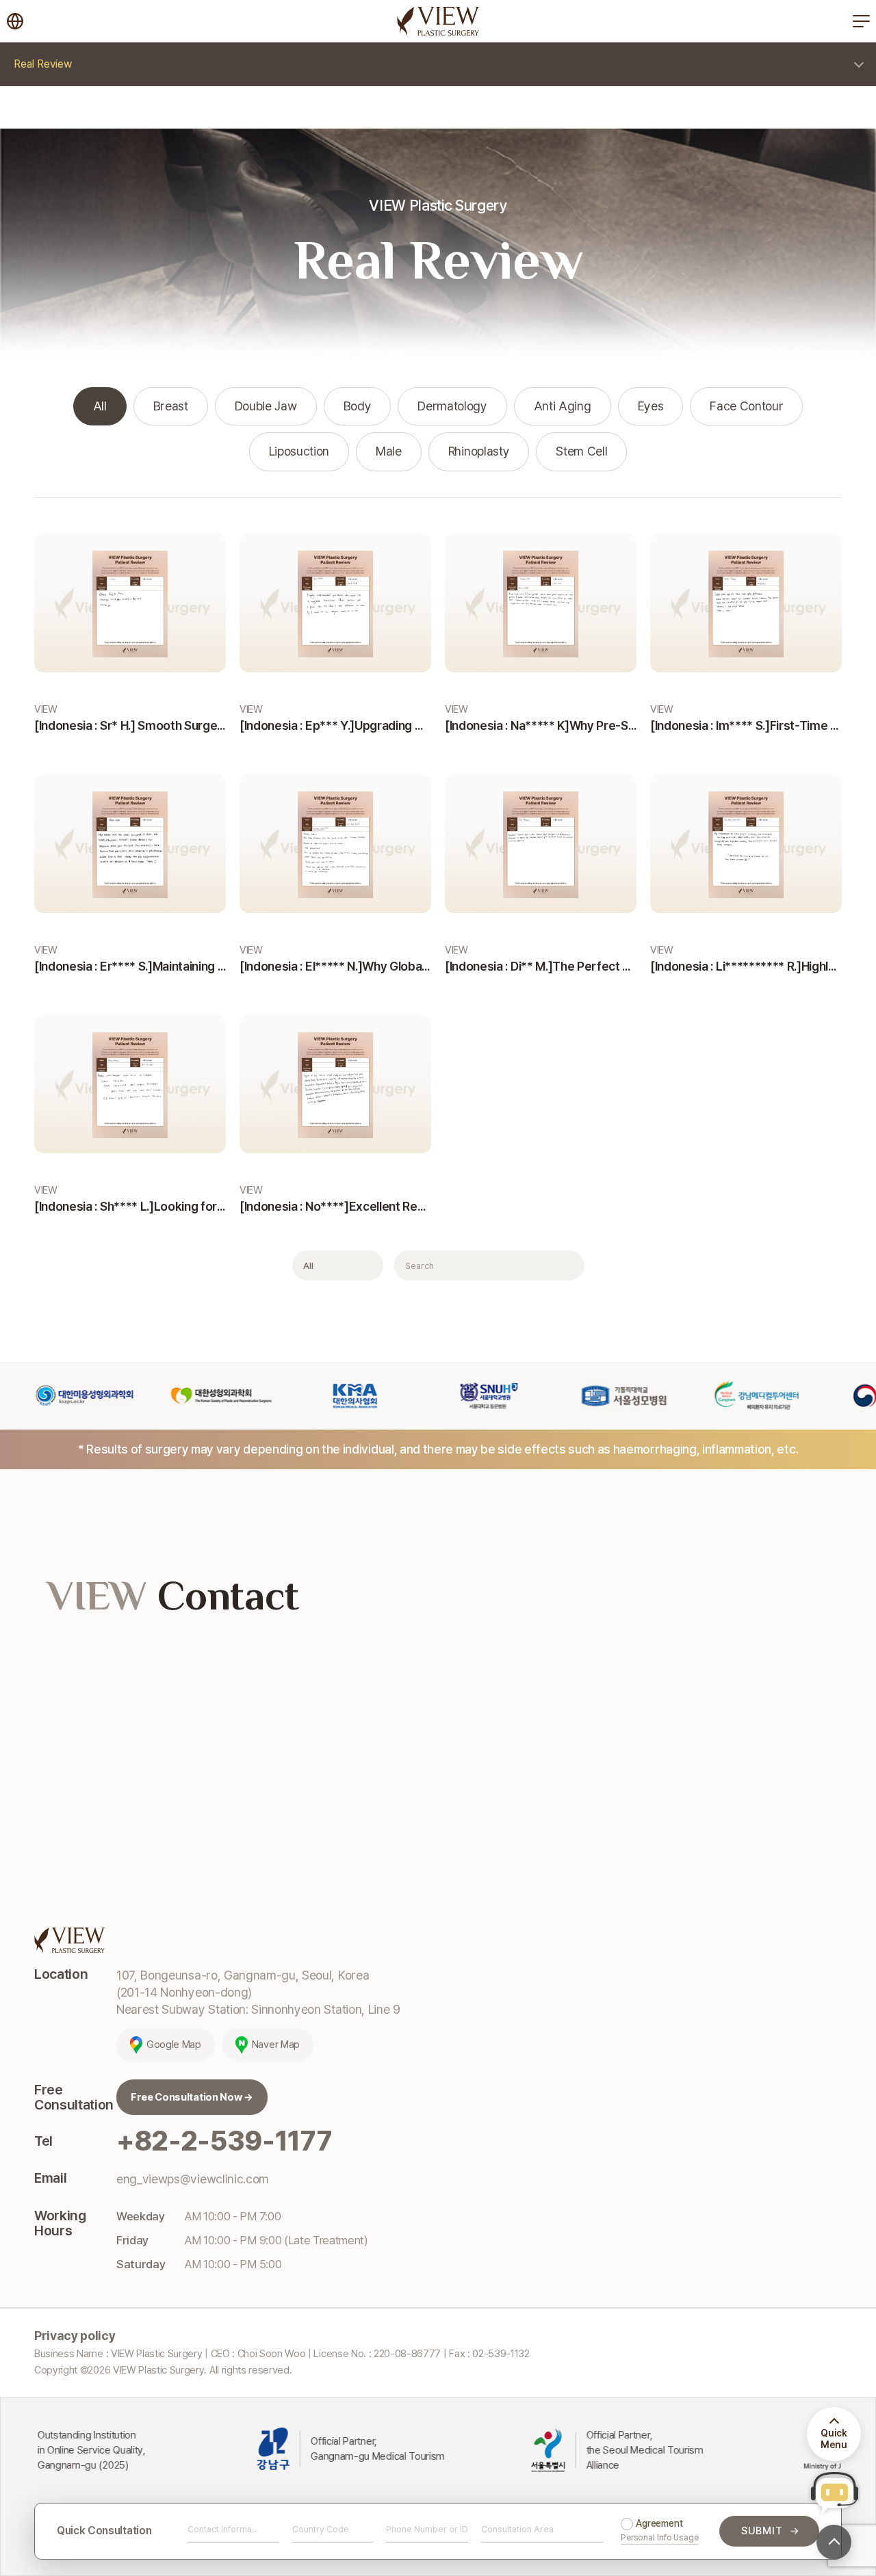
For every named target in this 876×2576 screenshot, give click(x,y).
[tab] (100, 407)
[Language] (15, 21)
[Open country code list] (363, 2531)
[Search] (567, 1265)
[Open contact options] (270, 2531)
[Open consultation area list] (593, 2531)
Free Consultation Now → (192, 2097)
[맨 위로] (834, 2542)
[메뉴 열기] (861, 21)
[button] (834, 2493)
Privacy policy (75, 2336)
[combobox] (323, 2531)
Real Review (43, 64)
